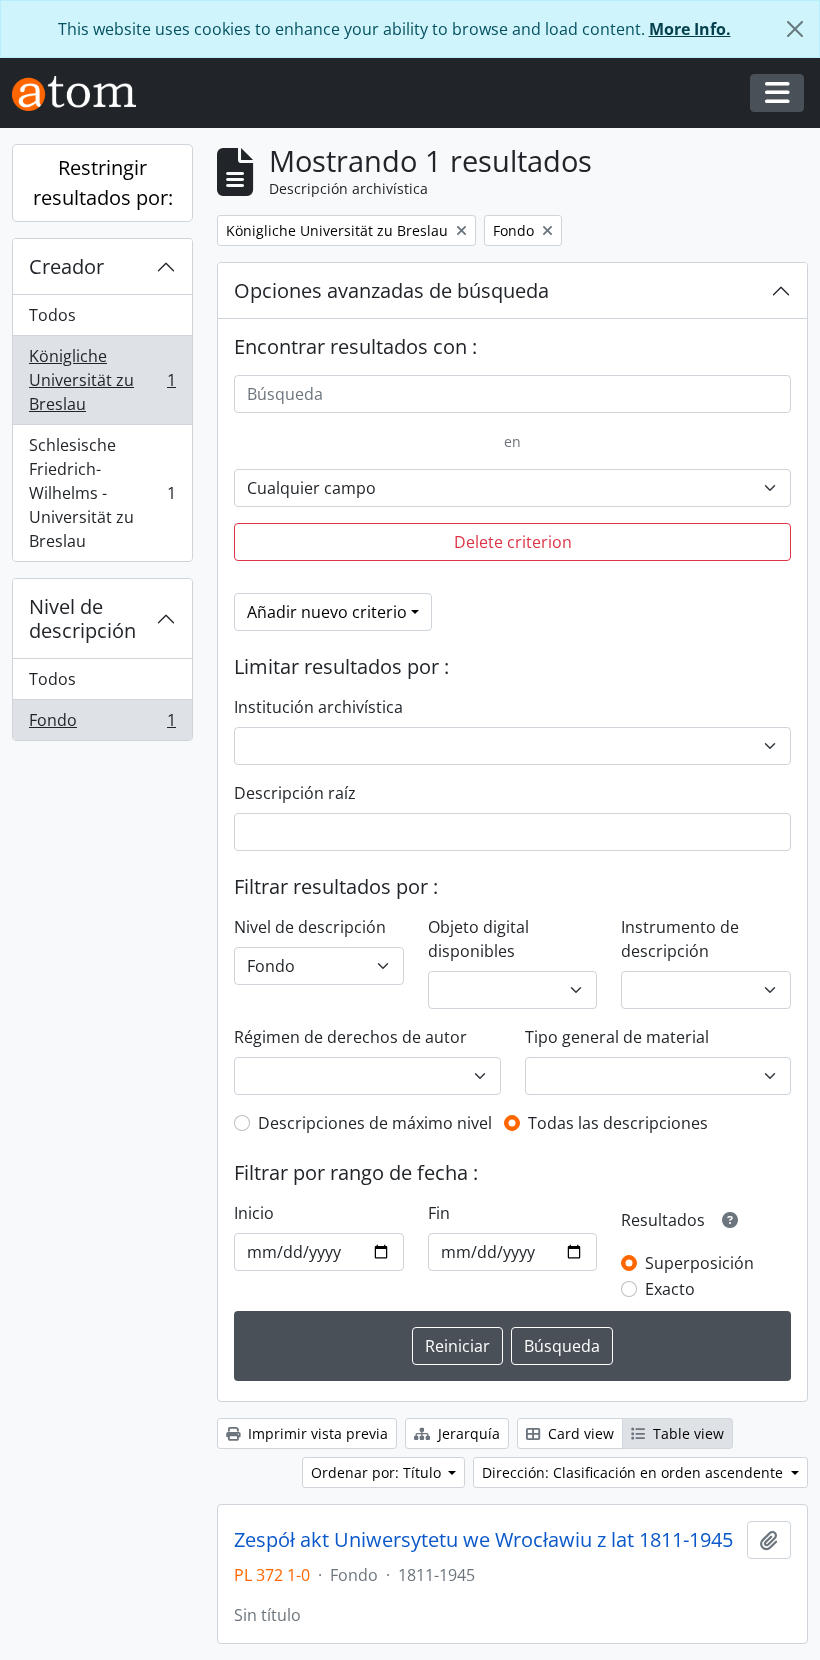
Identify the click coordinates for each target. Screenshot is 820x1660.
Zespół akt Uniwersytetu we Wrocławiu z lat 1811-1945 (483, 1540)
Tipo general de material (617, 1037)
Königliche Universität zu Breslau (102, 380)
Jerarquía (467, 1433)
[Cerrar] (795, 29)
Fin (439, 1213)
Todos (52, 315)
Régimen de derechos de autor (350, 1037)
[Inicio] (82, 93)
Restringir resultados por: (103, 182)
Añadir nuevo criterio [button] (327, 612)
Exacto (670, 1289)
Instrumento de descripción (680, 939)
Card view (579, 1433)
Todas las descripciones (618, 1123)
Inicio (254, 1213)
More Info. (690, 29)
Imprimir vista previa (316, 1433)
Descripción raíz (295, 793)
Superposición (699, 1263)
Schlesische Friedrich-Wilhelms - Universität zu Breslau (102, 493)
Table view (686, 1433)
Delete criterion (513, 542)
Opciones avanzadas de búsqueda (391, 290)
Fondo (102, 724)
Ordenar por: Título (378, 1472)
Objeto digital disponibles (478, 939)
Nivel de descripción (82, 618)
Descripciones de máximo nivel (375, 1123)
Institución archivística (318, 707)
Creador (66, 266)
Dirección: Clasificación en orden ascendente (634, 1472)
